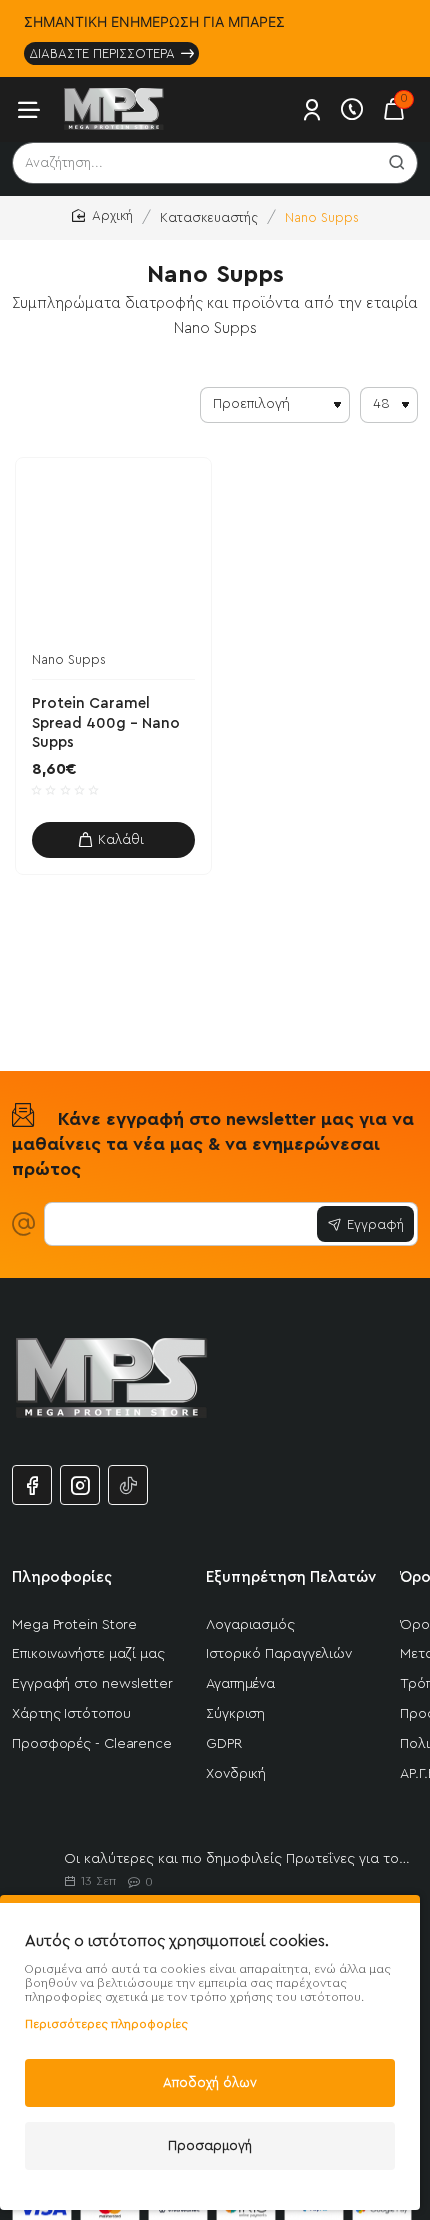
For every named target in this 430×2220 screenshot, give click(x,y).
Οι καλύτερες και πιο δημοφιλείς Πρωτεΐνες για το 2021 (237, 1859)
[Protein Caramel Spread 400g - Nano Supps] (114, 556)
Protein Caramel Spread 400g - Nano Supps (106, 723)
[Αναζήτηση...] (397, 163)
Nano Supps (69, 659)
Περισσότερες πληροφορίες (106, 2024)
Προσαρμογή (210, 2145)
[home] (102, 216)
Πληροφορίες (62, 1577)
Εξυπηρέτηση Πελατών (291, 1577)
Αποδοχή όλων (210, 2082)
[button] (114, 840)
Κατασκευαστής (209, 217)
